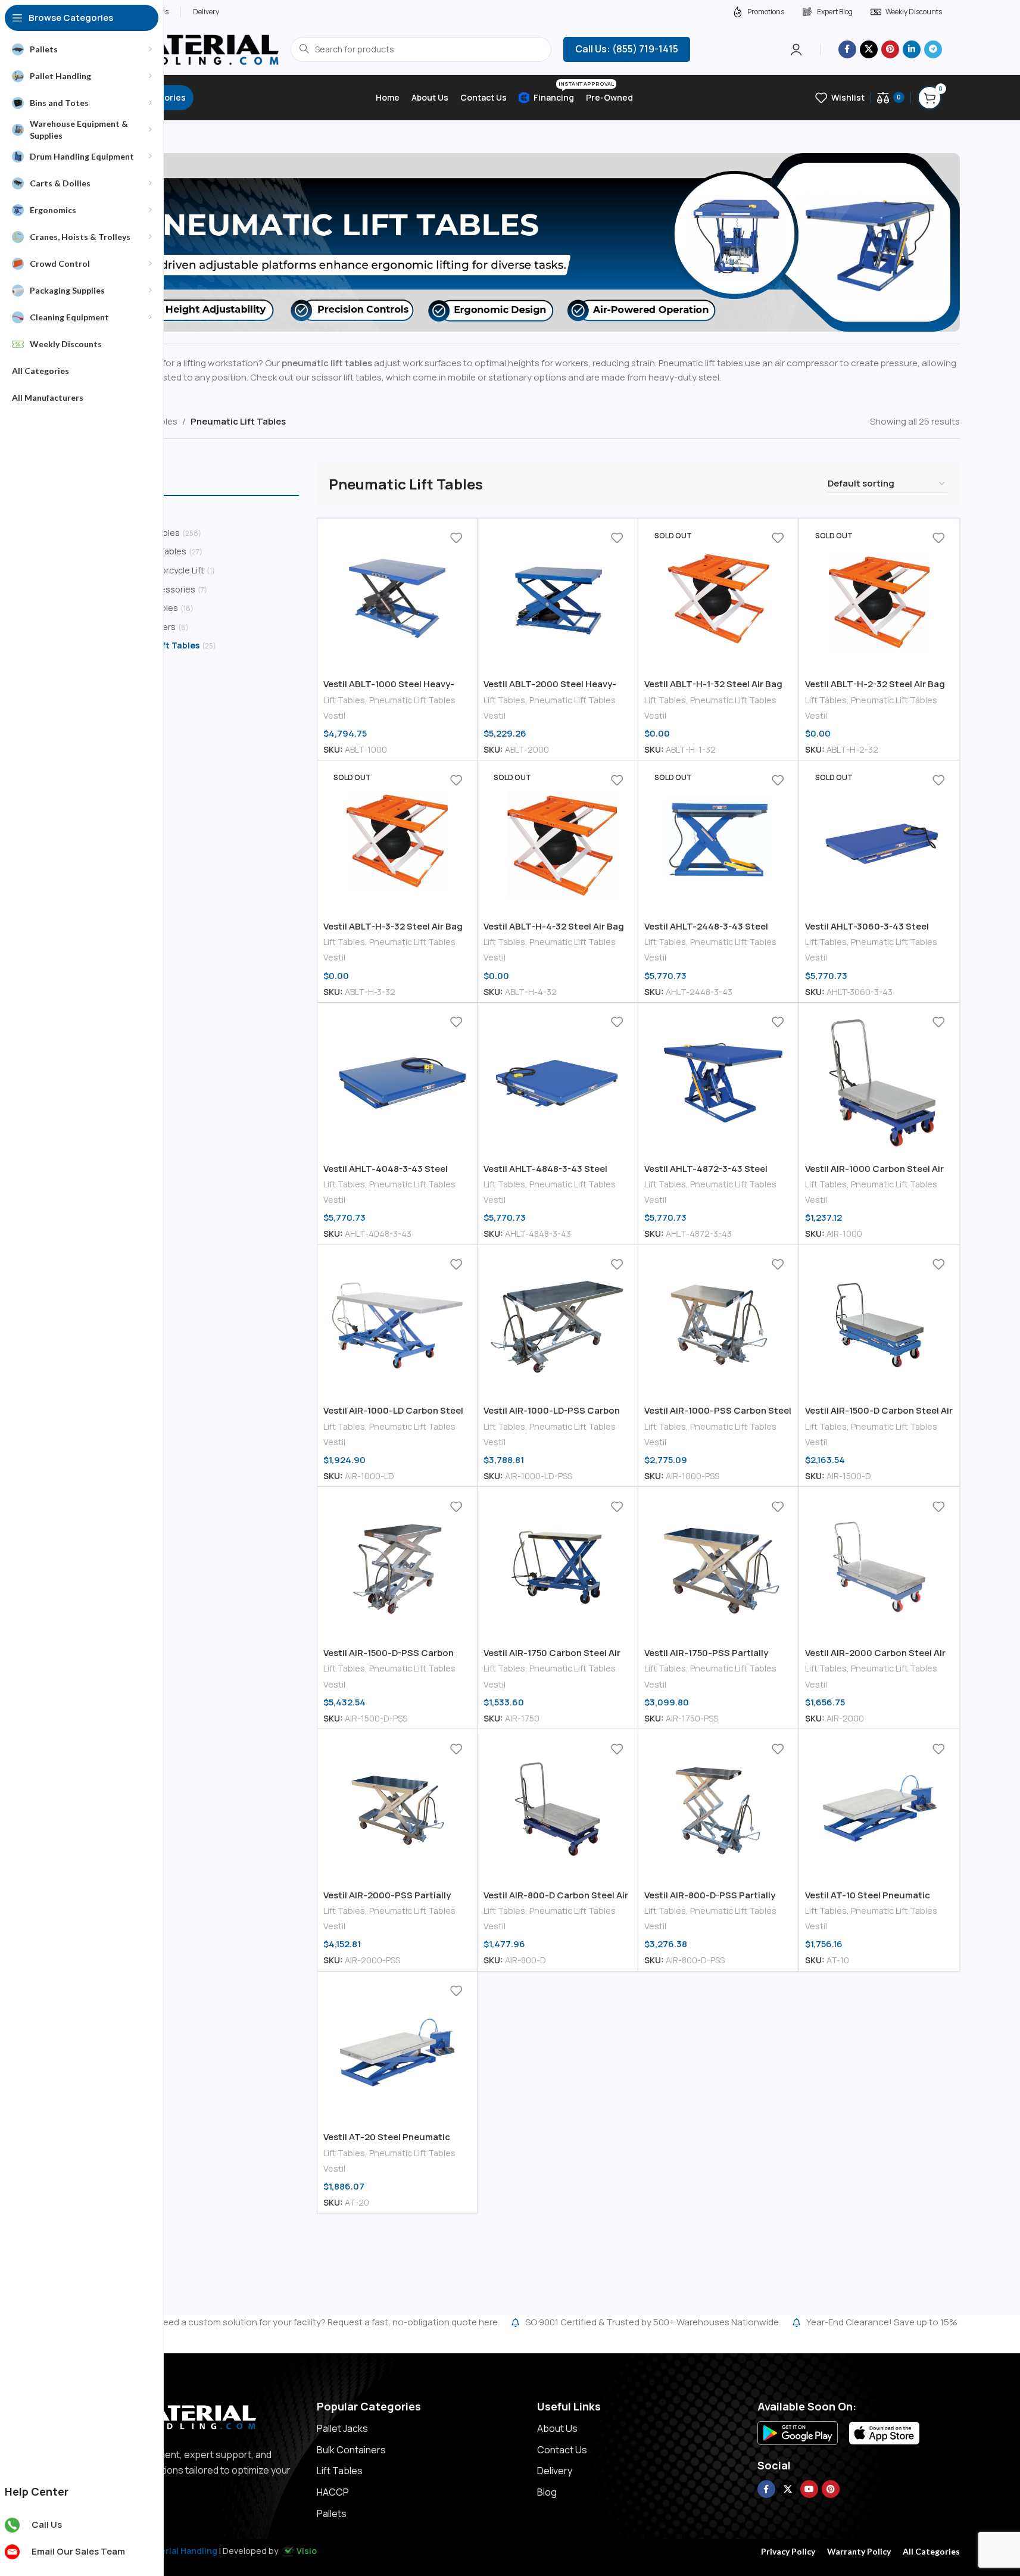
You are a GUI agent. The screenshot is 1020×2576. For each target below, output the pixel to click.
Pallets (332, 2513)
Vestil (334, 715)
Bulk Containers (351, 2450)
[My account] (796, 49)
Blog (547, 2492)
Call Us (47, 2524)
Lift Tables (344, 700)
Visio (307, 2551)
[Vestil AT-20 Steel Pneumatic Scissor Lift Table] (397, 2052)
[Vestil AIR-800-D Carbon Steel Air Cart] (558, 1809)
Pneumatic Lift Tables (412, 700)
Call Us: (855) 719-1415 (627, 49)
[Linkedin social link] (912, 49)
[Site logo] (179, 49)
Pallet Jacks (342, 2428)
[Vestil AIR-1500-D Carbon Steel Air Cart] (879, 1325)
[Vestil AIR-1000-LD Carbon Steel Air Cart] (397, 1325)
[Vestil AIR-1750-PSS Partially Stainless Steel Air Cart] (718, 1567)
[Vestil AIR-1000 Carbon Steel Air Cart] (879, 1083)
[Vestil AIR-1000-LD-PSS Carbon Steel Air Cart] (558, 1325)
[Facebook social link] (847, 49)
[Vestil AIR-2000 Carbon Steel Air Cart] (879, 1567)
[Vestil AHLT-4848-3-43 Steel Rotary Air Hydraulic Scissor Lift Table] (558, 1083)
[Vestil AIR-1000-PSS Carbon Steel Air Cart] (718, 1325)
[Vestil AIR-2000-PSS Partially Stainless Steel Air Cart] (397, 1809)
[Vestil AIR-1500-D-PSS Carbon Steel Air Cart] (397, 1567)
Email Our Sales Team (78, 2551)
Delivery (555, 2471)
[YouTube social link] (809, 2489)
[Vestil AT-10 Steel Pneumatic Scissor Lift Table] (879, 1809)
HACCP (333, 2492)
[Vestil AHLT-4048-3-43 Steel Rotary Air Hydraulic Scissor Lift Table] (397, 1083)
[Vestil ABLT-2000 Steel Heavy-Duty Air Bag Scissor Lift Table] (558, 599)
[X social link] (869, 49)
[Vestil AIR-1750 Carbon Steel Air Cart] (558, 1567)
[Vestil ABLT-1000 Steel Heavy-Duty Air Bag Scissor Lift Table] (397, 599)
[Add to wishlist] (456, 538)
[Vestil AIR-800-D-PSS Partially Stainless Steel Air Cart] (718, 1809)
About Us (557, 2428)
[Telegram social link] (933, 49)
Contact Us (562, 2450)
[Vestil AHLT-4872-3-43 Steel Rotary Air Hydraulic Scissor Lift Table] (718, 1083)
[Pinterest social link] (890, 49)
